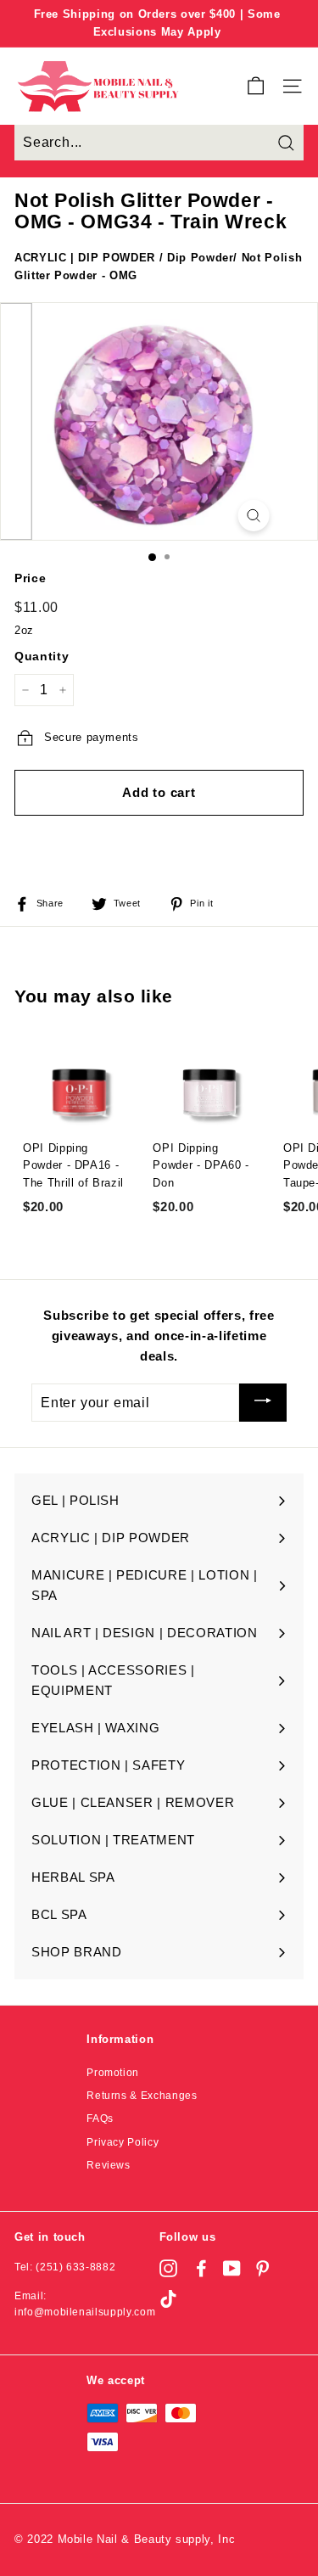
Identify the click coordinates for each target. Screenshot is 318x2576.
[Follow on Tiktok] (168, 2299)
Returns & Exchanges (142, 2096)
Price (30, 578)
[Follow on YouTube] (232, 2268)
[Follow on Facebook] (201, 2268)
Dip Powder (201, 258)
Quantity (42, 656)
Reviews (109, 2165)
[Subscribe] (263, 1403)
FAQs (100, 2119)
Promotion (113, 2073)
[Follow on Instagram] (168, 2268)
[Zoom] (253, 516)
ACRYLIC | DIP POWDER (85, 258)
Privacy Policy (123, 2142)
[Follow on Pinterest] (262, 2268)
